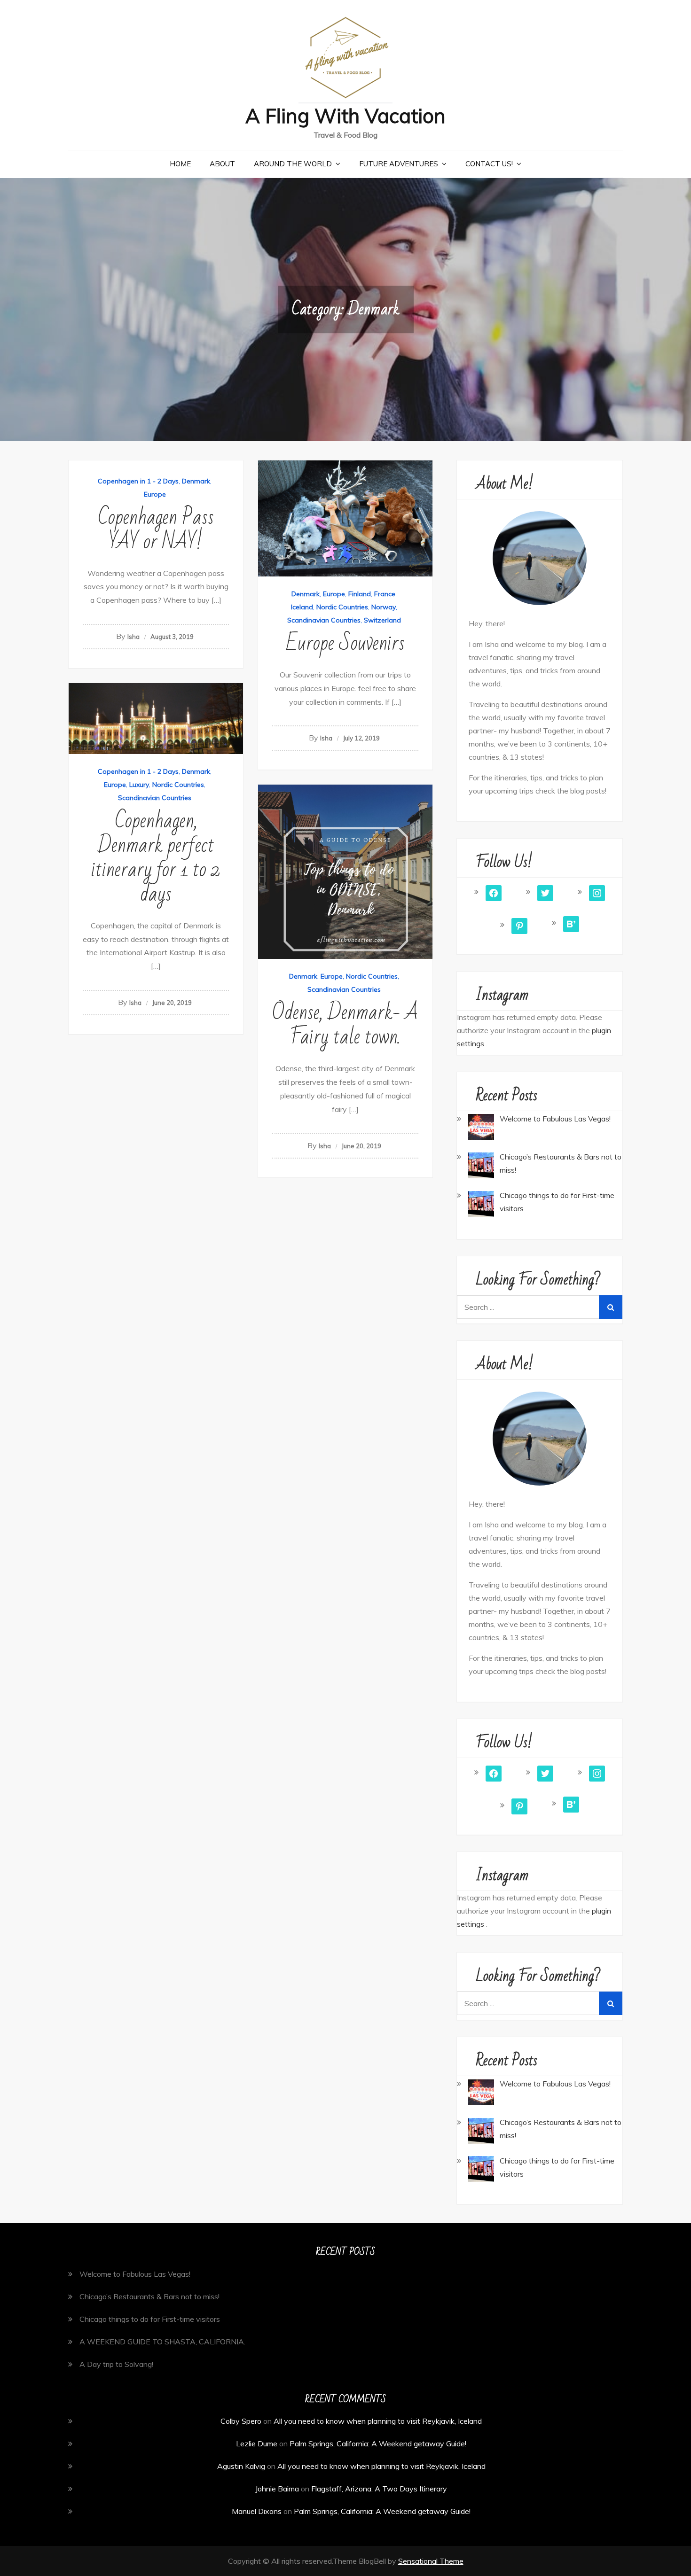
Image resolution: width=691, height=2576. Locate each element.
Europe (155, 494)
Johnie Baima (277, 2489)
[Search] (611, 1307)
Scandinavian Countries (324, 620)
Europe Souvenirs (345, 643)
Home (180, 164)
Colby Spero (241, 2421)
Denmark (196, 481)
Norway (384, 607)
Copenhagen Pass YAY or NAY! (156, 530)
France (385, 594)
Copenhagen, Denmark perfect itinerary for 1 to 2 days (156, 858)
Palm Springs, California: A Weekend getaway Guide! (378, 2444)
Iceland (302, 607)
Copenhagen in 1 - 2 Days (138, 481)
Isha (133, 637)
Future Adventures (399, 164)
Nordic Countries (342, 607)
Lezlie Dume (257, 2444)
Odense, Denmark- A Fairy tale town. (345, 1025)
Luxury (139, 785)
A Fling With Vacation (345, 116)
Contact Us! (489, 164)
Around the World (293, 164)
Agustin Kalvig (241, 2466)
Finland (360, 594)
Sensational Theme (431, 2561)
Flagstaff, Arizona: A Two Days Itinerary (379, 2489)
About (222, 164)
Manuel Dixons (257, 2511)
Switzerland (382, 620)
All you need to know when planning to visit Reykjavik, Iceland (378, 2421)
